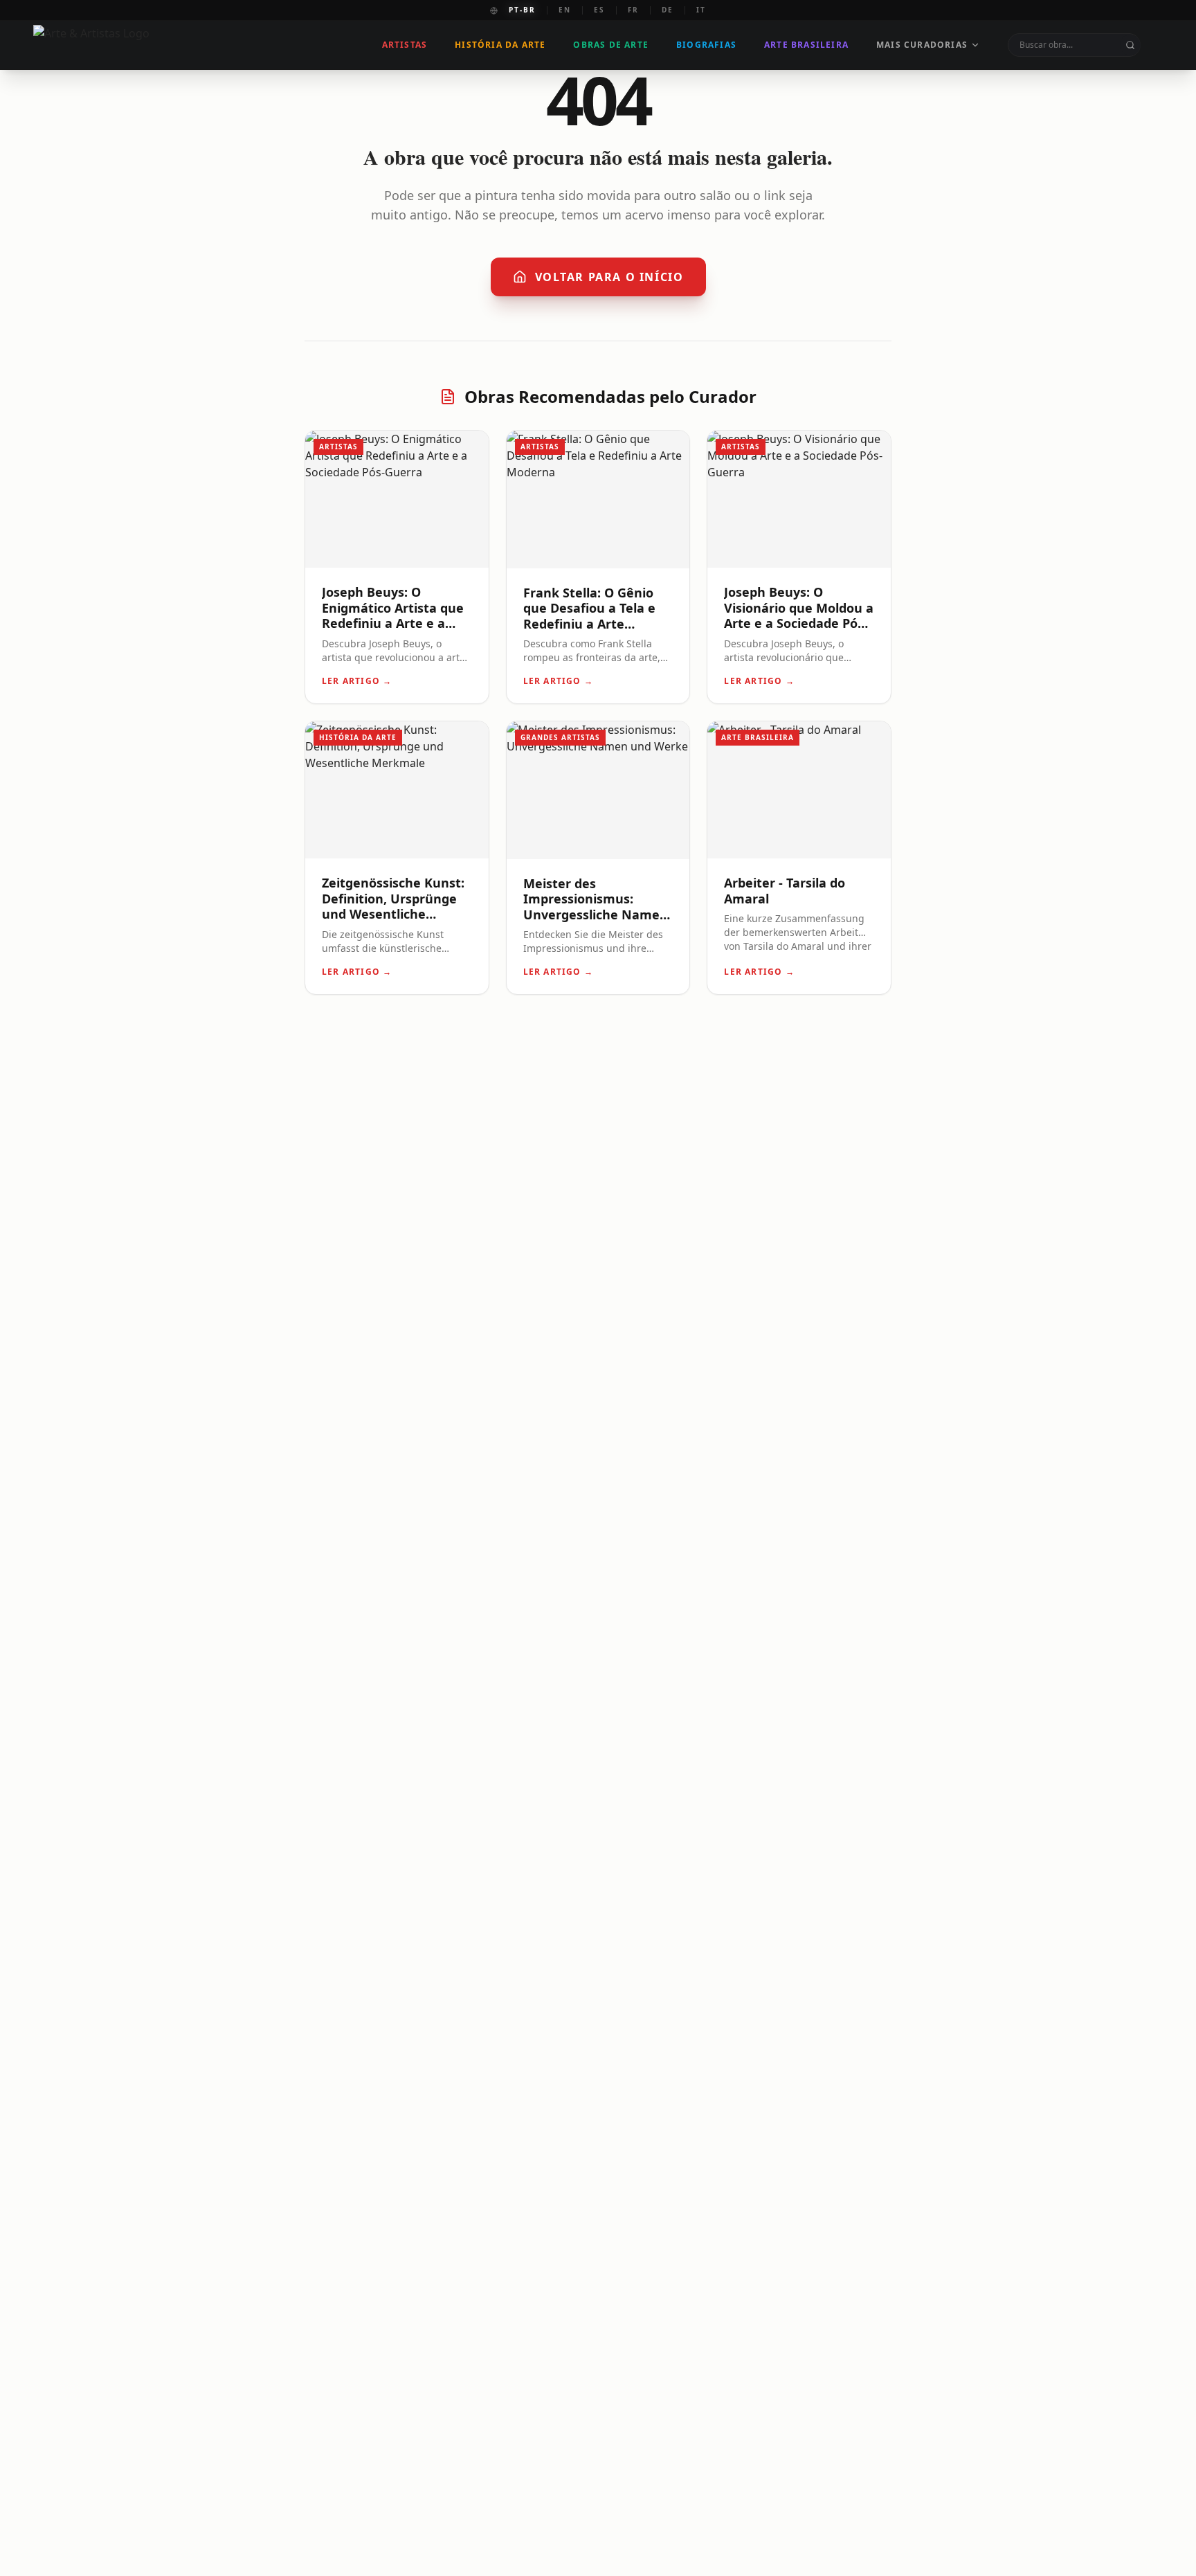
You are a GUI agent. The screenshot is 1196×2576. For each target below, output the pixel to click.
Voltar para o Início (609, 277)
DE (668, 10)
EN (565, 10)
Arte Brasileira (806, 45)
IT (701, 10)
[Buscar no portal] (1130, 45)
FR (633, 10)
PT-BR (522, 10)
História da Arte (500, 45)
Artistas (405, 45)
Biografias (706, 45)
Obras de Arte (611, 45)
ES (599, 10)
